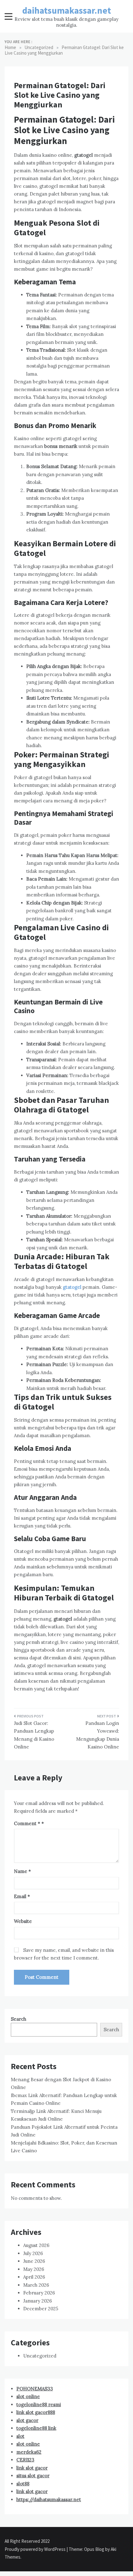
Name (22, 1871)
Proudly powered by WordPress (36, 2549)
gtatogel (72, 1287)
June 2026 (34, 2261)
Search (19, 2019)
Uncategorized (40, 2356)
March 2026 (36, 2285)
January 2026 (38, 2301)
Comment (27, 1823)
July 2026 (33, 2253)
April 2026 (34, 2277)
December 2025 (41, 2309)
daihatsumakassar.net (67, 10)
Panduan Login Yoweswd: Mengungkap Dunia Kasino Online (98, 1735)
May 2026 (34, 2269)
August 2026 (36, 2245)
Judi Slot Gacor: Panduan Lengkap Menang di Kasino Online (34, 1735)
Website (23, 1921)
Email (22, 1896)
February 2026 (39, 2293)
